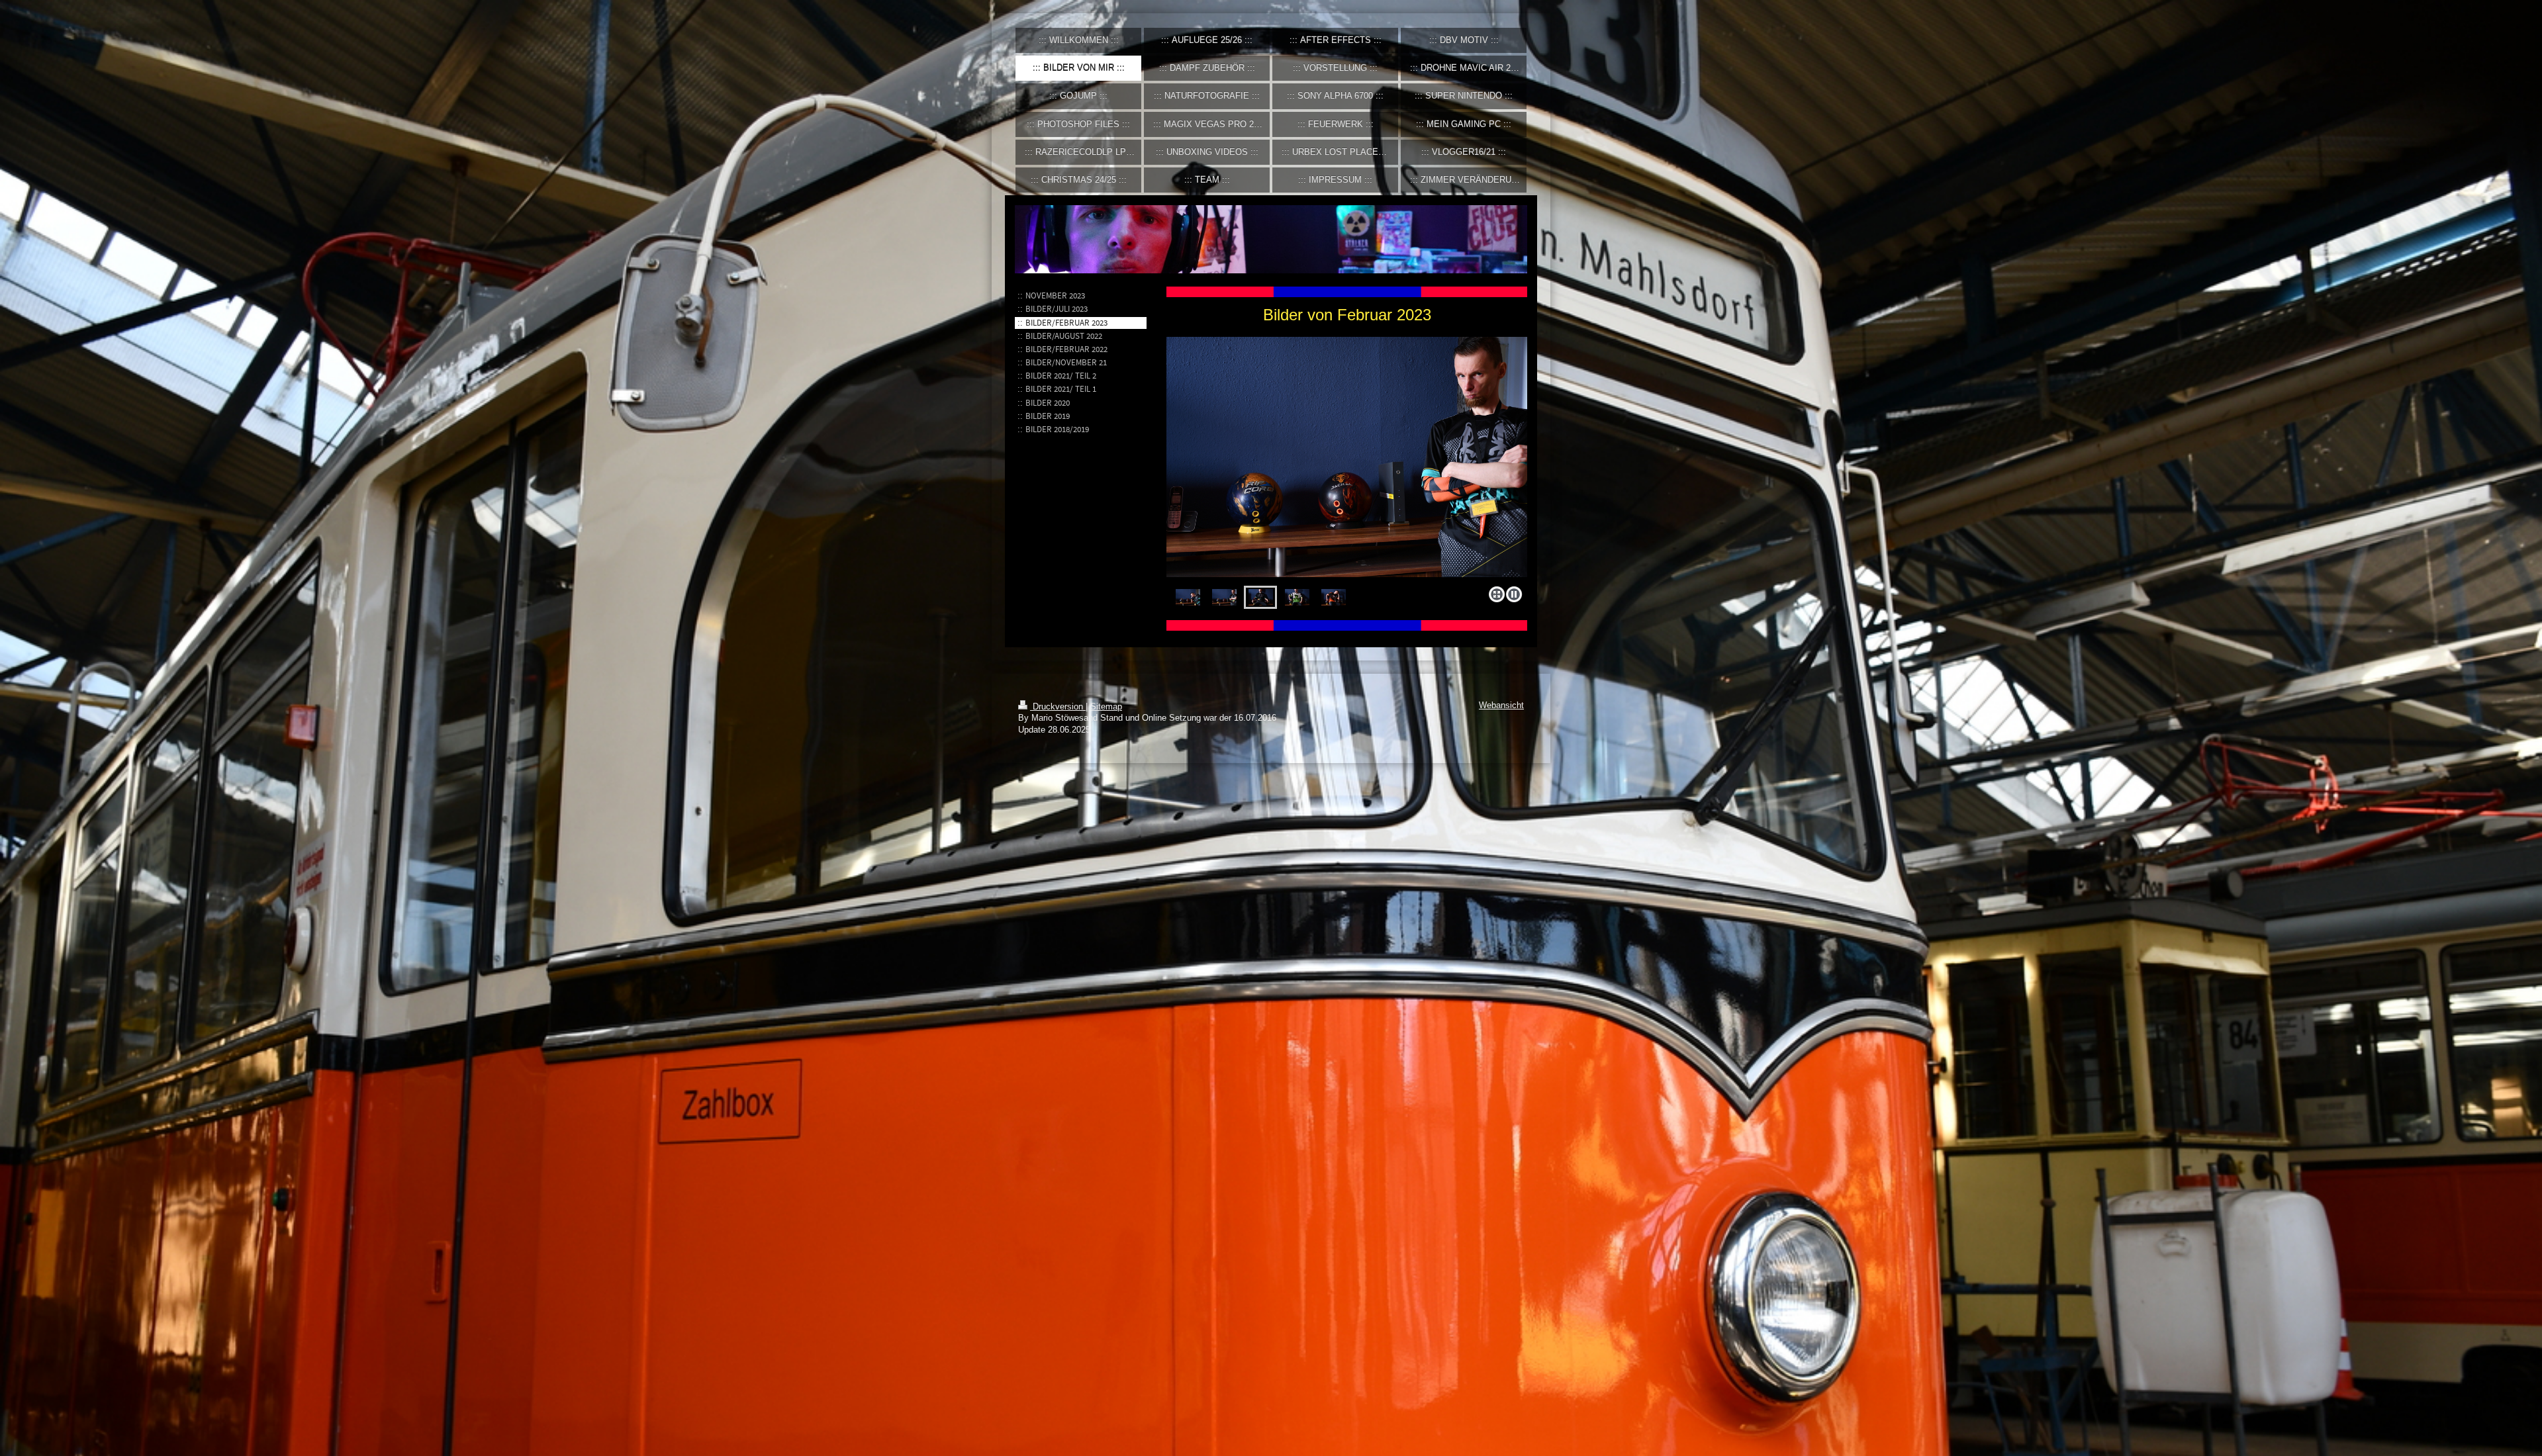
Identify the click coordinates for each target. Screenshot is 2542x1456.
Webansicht (1501, 705)
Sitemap (1106, 707)
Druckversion (1058, 707)
